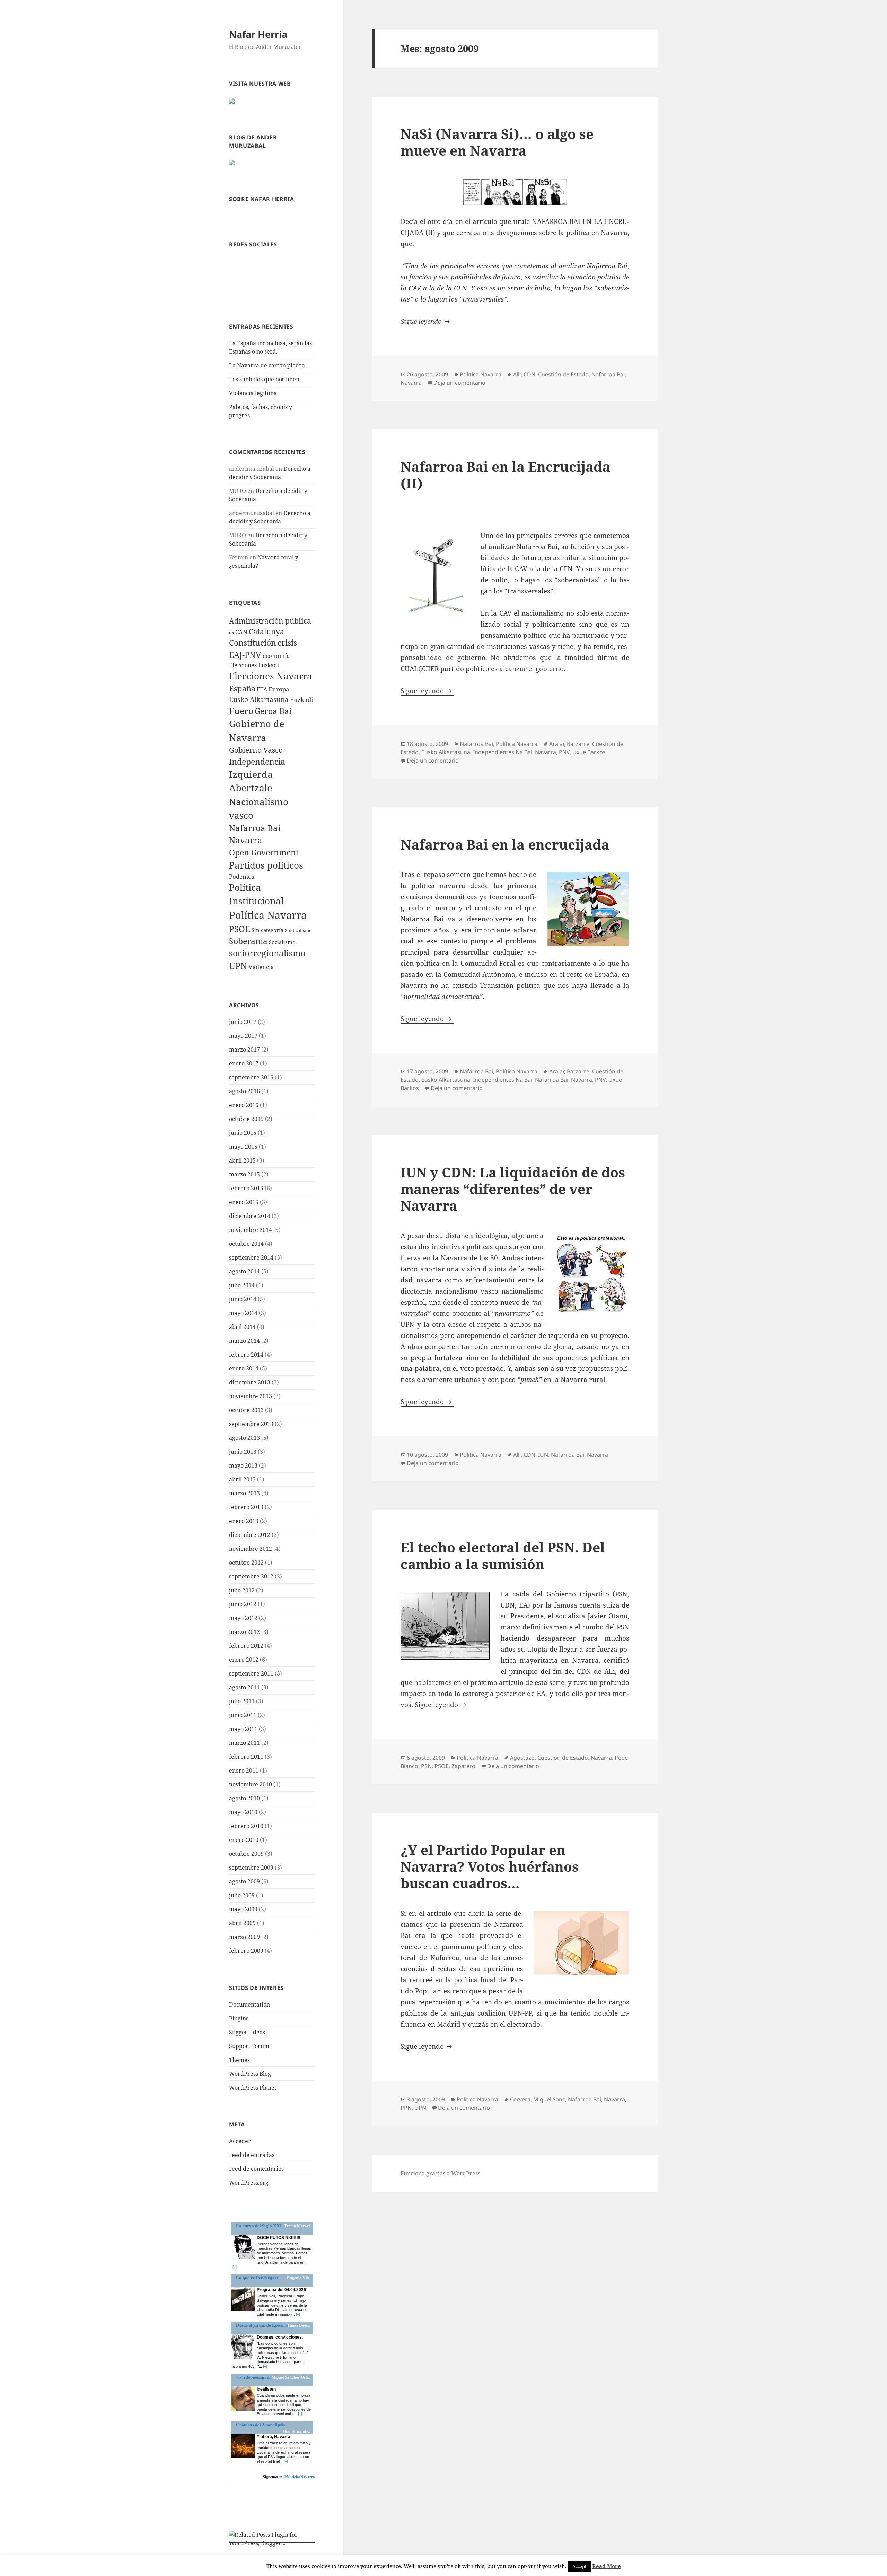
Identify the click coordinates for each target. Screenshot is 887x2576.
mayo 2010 (243, 1812)
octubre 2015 (246, 1119)
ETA (262, 689)
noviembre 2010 (251, 1784)
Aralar (557, 744)
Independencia (257, 762)
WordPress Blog (250, 2074)
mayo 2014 (243, 1313)
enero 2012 (244, 1660)
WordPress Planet (253, 2088)
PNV (564, 752)
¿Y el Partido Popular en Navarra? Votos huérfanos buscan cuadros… (490, 1866)
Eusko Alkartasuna (259, 699)
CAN (241, 632)
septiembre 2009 (251, 1868)
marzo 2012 (244, 1632)
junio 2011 (243, 1715)
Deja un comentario (459, 383)
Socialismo (282, 942)
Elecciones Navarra (271, 676)
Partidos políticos (266, 865)
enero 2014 (244, 1368)
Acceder (240, 2141)
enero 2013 (244, 1521)
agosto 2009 (244, 1881)
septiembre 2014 (251, 1257)
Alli (517, 374)
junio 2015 (243, 1133)
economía (276, 656)
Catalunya (266, 632)
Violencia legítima (253, 393)
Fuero (241, 711)
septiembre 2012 (251, 1576)
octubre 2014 (246, 1244)
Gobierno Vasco (256, 750)
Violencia (261, 967)
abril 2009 (242, 1923)
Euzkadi (301, 700)
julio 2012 (242, 1590)
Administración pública (270, 621)
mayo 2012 (243, 1618)
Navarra (246, 840)
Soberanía (248, 941)
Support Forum (249, 2046)
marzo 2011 (244, 1743)
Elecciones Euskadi (254, 665)
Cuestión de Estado (563, 374)
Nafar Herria (258, 34)
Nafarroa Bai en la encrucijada (505, 844)
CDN (529, 374)
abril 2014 (242, 1327)
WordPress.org (249, 2183)
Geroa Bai (273, 711)
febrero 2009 (246, 1951)
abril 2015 (242, 1160)
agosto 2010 (244, 1798)
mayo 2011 (243, 1729)
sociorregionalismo (267, 953)
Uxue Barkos (589, 752)
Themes (239, 2060)
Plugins (239, 2018)
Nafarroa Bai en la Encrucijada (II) (505, 475)
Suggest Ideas (247, 2032)
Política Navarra (268, 915)
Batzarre (578, 744)
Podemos (242, 876)
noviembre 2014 (251, 1230)
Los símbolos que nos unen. (265, 379)
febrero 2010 (246, 1826)
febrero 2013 (246, 1507)
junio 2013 (243, 1452)
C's (231, 633)
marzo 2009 (244, 1937)
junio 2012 (243, 1604)
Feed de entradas (252, 2155)
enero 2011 (244, 1770)
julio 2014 (242, 1285)
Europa (279, 689)
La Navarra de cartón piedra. (268, 365)
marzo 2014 (244, 1341)
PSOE (240, 929)
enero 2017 (244, 1063)
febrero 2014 (246, 1355)
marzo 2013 (244, 1493)
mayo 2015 (243, 1147)
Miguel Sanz (549, 2099)
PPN (406, 2108)
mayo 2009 (243, 1909)
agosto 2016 (244, 1091)
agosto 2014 (244, 1271)
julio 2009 (242, 1895)
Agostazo (522, 1758)
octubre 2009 (246, 1854)
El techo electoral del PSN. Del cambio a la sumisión (503, 1555)
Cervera (520, 2099)
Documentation (249, 2004)
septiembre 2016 (251, 1077)
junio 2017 (243, 1022)
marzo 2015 (244, 1174)
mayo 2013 (243, 1465)
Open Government (264, 852)
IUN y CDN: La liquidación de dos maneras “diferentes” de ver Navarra (513, 1189)
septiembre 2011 (251, 1673)
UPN (238, 966)
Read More (607, 2566)
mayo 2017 (243, 1036)
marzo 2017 (244, 1050)
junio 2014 (243, 1299)
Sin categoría (267, 930)
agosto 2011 (244, 1687)
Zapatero (463, 1766)
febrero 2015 (246, 1188)
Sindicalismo (298, 930)
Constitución (253, 643)
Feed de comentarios (256, 2169)
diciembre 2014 (250, 1216)
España (242, 688)
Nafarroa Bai (255, 828)
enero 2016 (244, 1105)
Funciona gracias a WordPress (440, 2173)
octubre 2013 (246, 1410)
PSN (426, 1766)
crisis (287, 643)
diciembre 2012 (250, 1535)
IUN (543, 1455)
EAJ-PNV (245, 655)
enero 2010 (244, 1840)
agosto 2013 (244, 1438)
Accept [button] (579, 2566)
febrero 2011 (246, 1757)
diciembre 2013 (250, 1382)
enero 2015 (244, 1202)
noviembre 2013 (251, 1396)
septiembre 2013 (251, 1424)
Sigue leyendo (426, 321)
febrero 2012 (246, 1646)
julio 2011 (242, 1701)
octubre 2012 (246, 1563)
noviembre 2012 (251, 1549)
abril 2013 (242, 1479)
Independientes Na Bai (503, 752)
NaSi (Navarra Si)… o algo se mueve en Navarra (497, 142)
